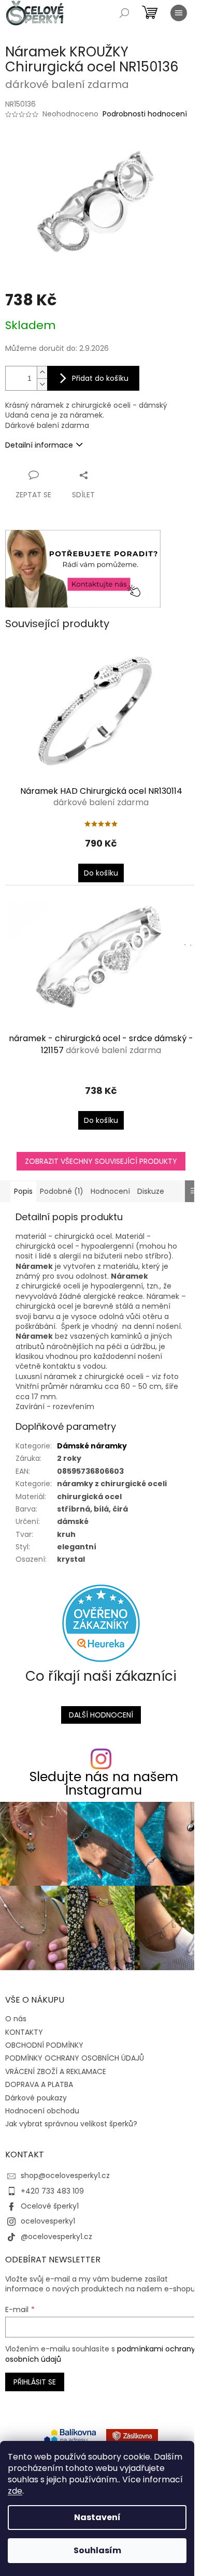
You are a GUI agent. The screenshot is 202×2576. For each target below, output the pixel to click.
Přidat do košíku (100, 378)
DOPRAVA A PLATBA (39, 2084)
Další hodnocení (101, 1715)
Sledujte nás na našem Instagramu (104, 1783)
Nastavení (97, 2517)
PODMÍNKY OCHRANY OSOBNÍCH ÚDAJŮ (75, 2058)
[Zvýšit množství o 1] (42, 372)
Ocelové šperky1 (50, 2206)
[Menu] (179, 13)
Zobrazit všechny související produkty (101, 1161)
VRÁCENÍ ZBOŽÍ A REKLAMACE (56, 2071)
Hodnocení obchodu (42, 2111)
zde (15, 2491)
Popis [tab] (23, 1191)
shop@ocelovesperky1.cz (65, 2175)
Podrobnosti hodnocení (145, 114)
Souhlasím (97, 2550)
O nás (16, 2019)
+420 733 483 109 (52, 2191)
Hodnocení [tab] (110, 1191)
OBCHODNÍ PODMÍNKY (44, 2045)
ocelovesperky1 (48, 2221)
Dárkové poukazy (36, 2098)
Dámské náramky (92, 1446)
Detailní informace (39, 445)
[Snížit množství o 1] (42, 384)
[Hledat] (124, 13)
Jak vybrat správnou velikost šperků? (71, 2124)
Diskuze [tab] (151, 1191)
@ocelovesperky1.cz (56, 2237)
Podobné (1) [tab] (62, 1191)
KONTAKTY (24, 2032)
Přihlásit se (35, 2382)
